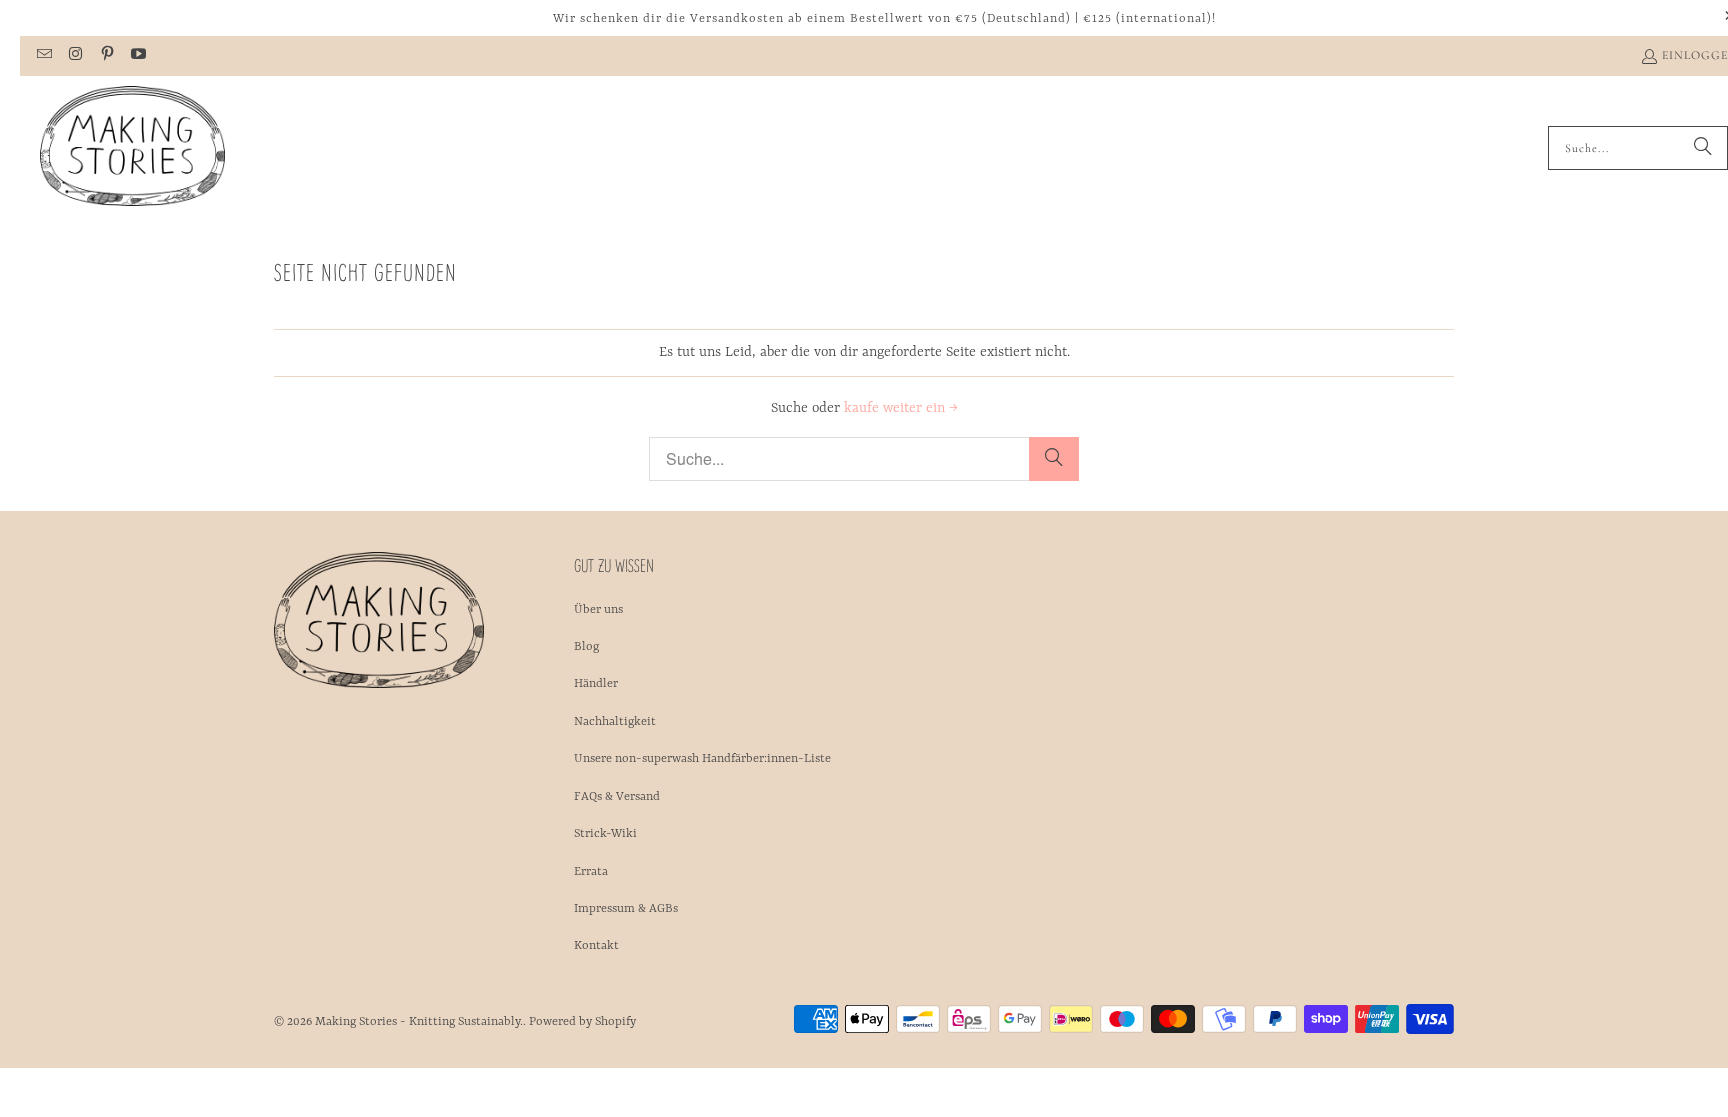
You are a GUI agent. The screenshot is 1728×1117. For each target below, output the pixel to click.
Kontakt (596, 946)
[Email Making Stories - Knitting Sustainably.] (43, 56)
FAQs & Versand (617, 797)
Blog (586, 647)
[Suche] (1703, 148)
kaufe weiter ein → (901, 408)
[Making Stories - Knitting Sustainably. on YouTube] (137, 56)
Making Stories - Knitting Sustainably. (419, 1022)
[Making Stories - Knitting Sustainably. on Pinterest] (106, 56)
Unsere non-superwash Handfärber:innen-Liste (702, 759)
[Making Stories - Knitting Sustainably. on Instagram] (74, 56)
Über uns (598, 610)
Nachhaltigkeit (615, 722)
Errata (591, 872)
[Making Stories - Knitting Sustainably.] (132, 148)
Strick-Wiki (605, 834)
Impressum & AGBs (626, 909)
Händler (596, 684)
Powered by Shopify (582, 1022)
